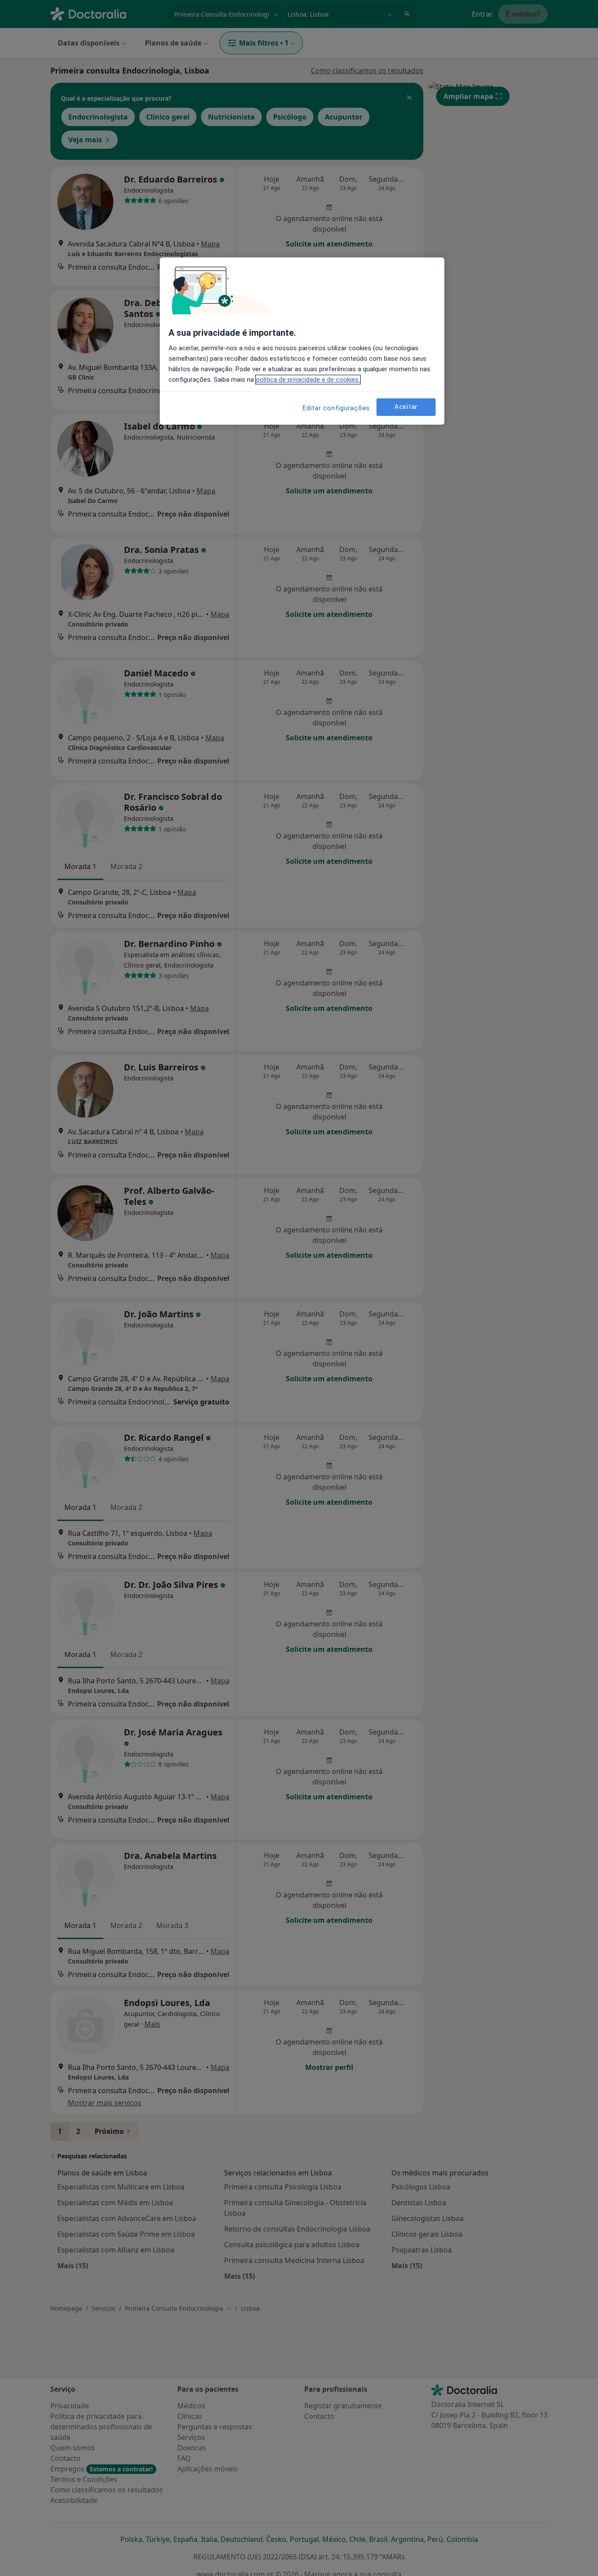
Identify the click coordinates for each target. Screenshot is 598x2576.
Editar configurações (336, 408)
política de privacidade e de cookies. (308, 380)
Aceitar (406, 407)
